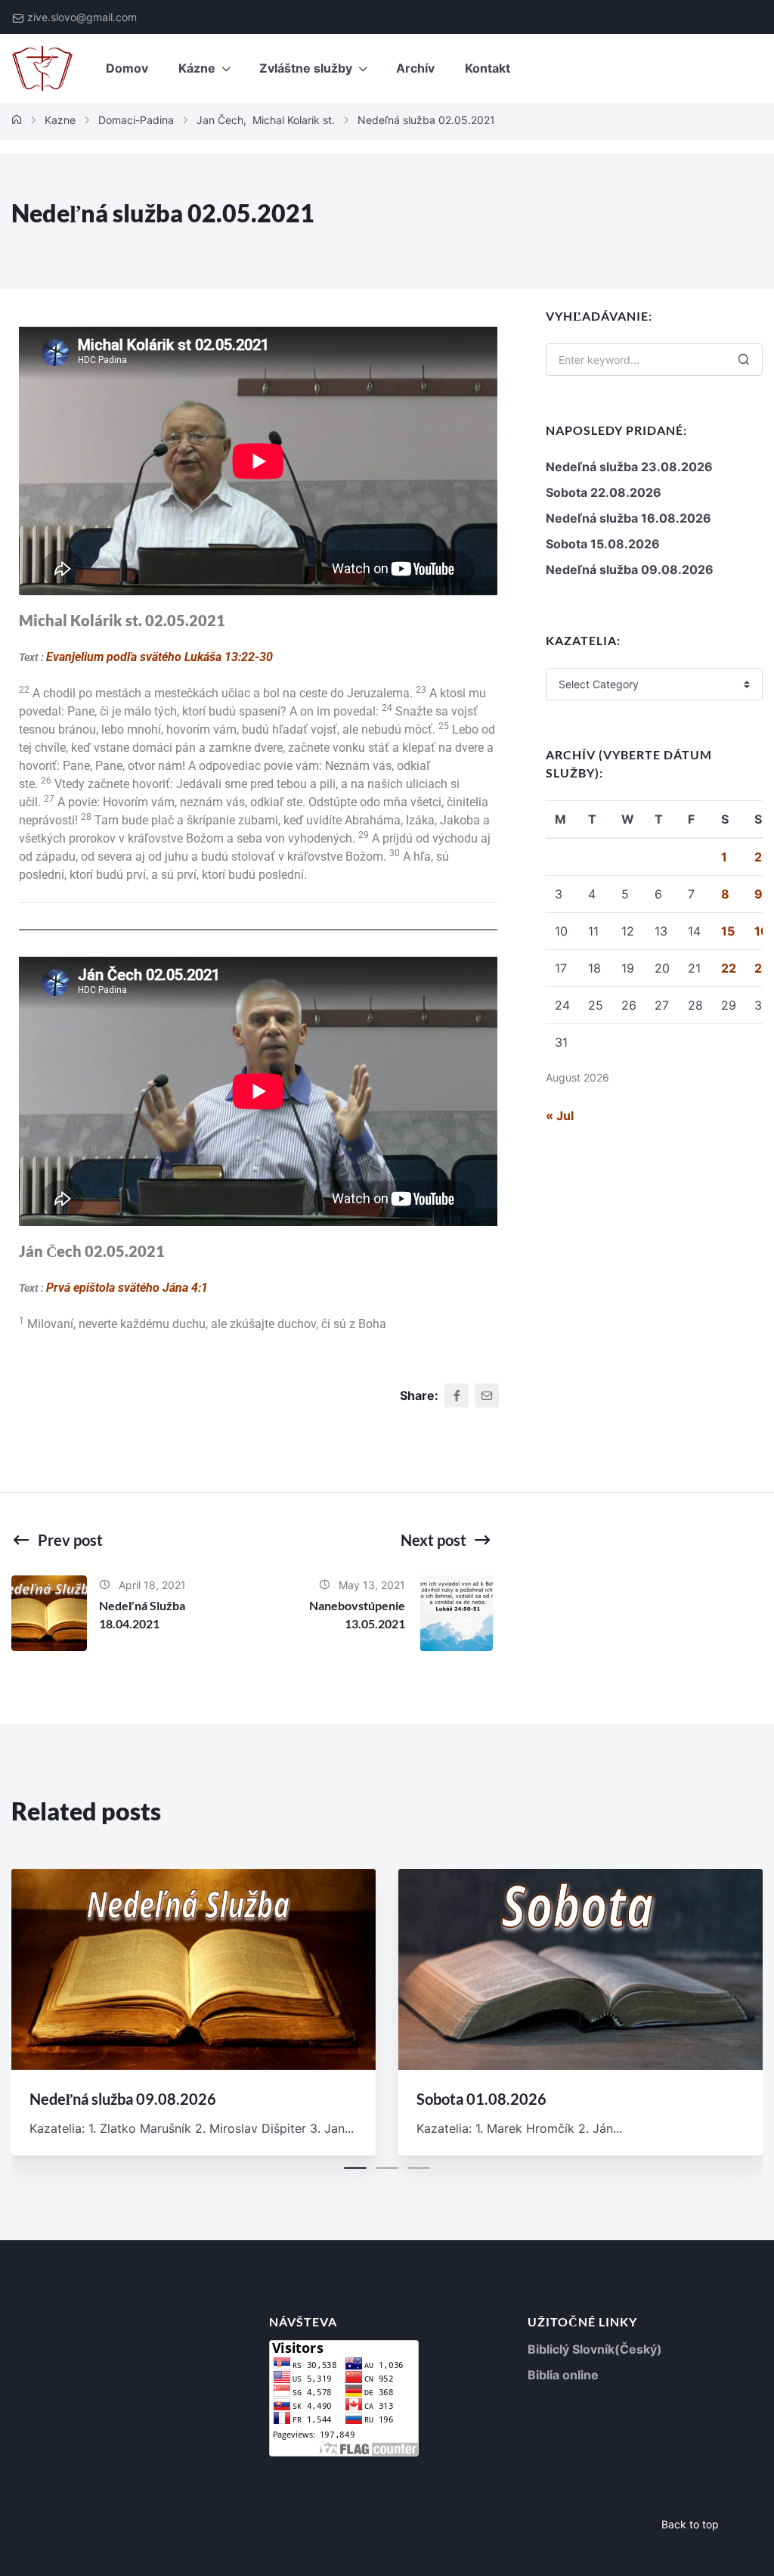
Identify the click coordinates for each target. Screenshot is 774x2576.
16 (762, 931)
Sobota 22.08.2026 (604, 492)
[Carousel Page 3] (419, 2168)
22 (729, 968)
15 (728, 931)
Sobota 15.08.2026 (603, 544)
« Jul (560, 1116)
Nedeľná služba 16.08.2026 (628, 518)
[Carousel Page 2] (387, 2168)
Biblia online (563, 2375)
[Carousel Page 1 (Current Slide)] (355, 2168)
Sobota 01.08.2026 (481, 2099)
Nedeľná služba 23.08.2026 (629, 467)
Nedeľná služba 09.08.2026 (630, 570)
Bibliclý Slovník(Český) (595, 2349)
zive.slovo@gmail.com (82, 17)
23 (762, 968)
